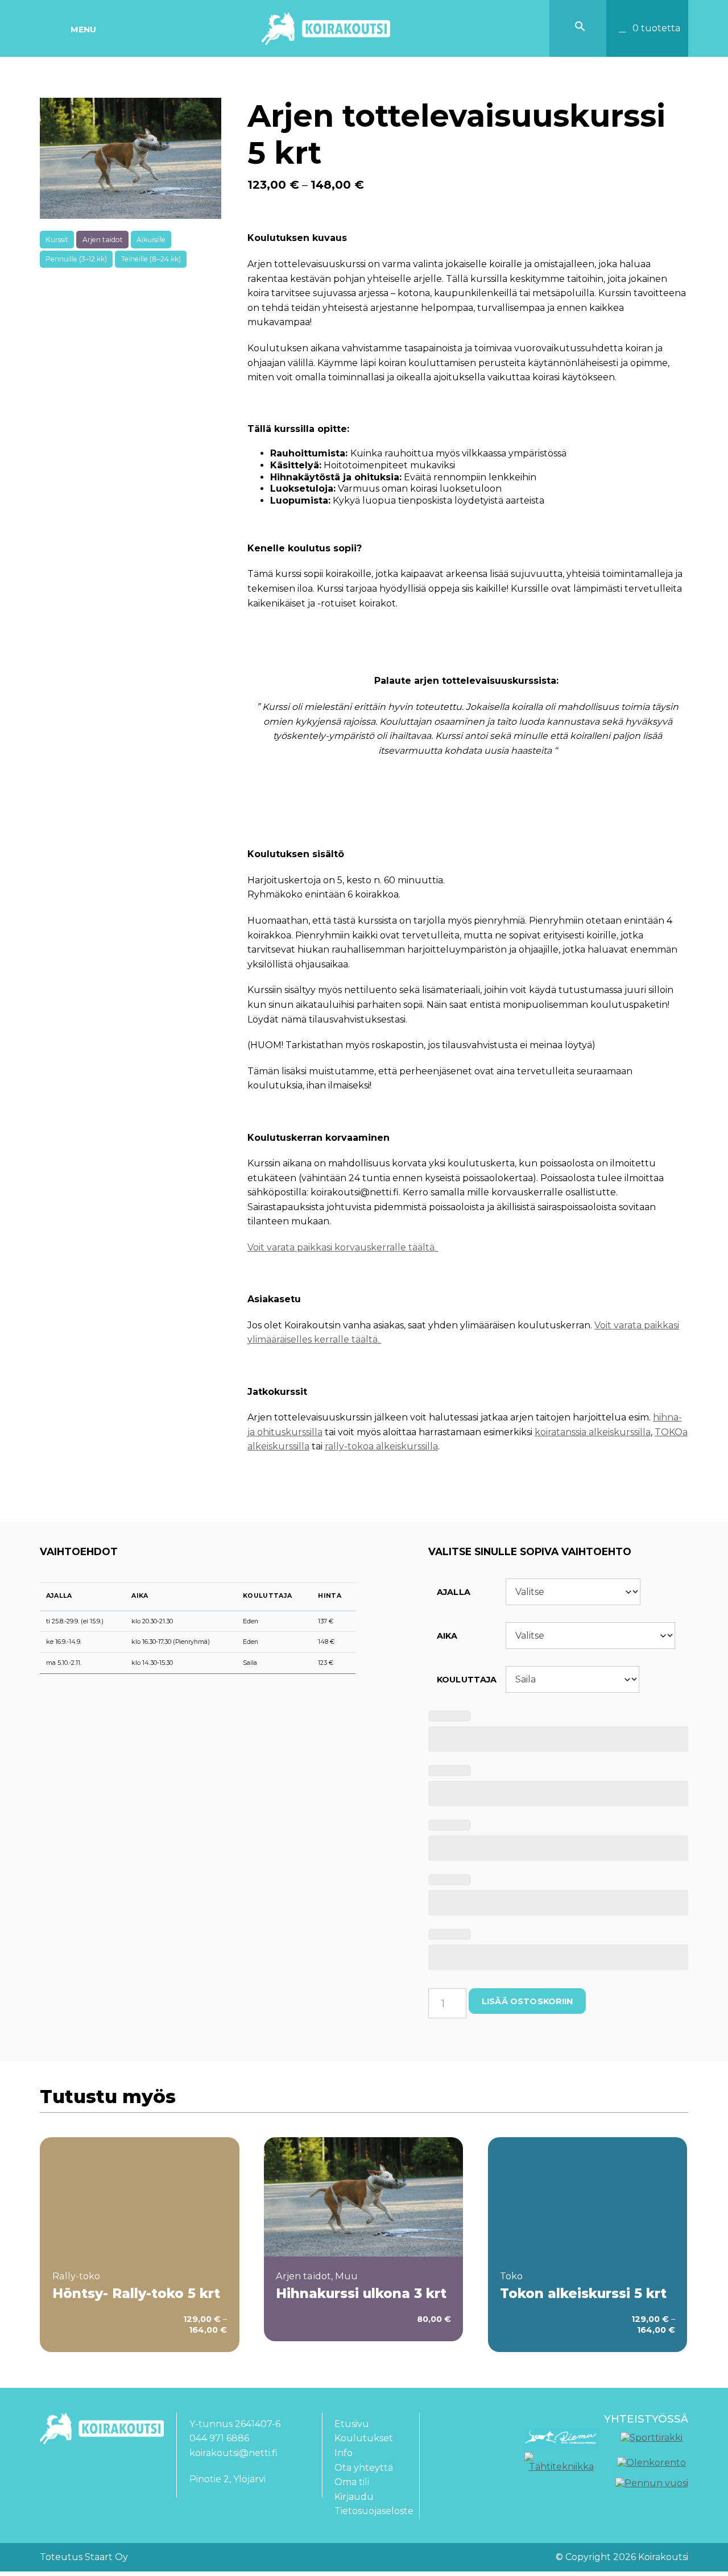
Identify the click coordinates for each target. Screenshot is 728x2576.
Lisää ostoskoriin (527, 2001)
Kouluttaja (267, 1596)
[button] (580, 29)
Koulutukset (364, 2438)
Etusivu (352, 2424)
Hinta (330, 1596)
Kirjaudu (354, 2497)
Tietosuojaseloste (374, 2511)
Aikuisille (151, 240)
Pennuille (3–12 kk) (76, 259)
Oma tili (352, 2482)
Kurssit (57, 240)
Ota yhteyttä (364, 2468)
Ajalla (59, 1596)
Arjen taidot (103, 240)
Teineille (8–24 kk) (151, 259)
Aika (140, 1596)
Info (344, 2453)
